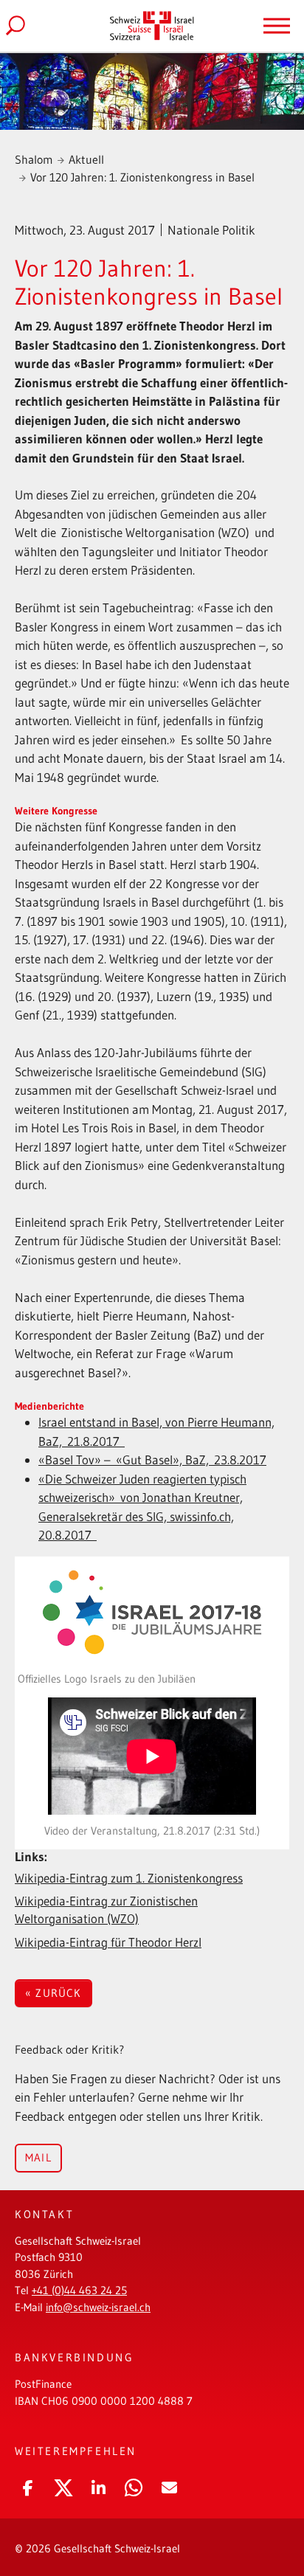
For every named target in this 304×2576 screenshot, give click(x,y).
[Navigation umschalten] (277, 26)
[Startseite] (152, 25)
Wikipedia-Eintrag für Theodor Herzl (108, 1942)
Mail (38, 2157)
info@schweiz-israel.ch (98, 2307)
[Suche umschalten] (27, 26)
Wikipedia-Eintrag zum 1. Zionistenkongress (129, 1878)
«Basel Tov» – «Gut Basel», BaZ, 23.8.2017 (152, 1460)
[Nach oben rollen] (270, 2513)
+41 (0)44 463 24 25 (79, 2290)
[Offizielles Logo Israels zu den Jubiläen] (152, 1612)
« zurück (53, 1993)
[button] (28, 2485)
